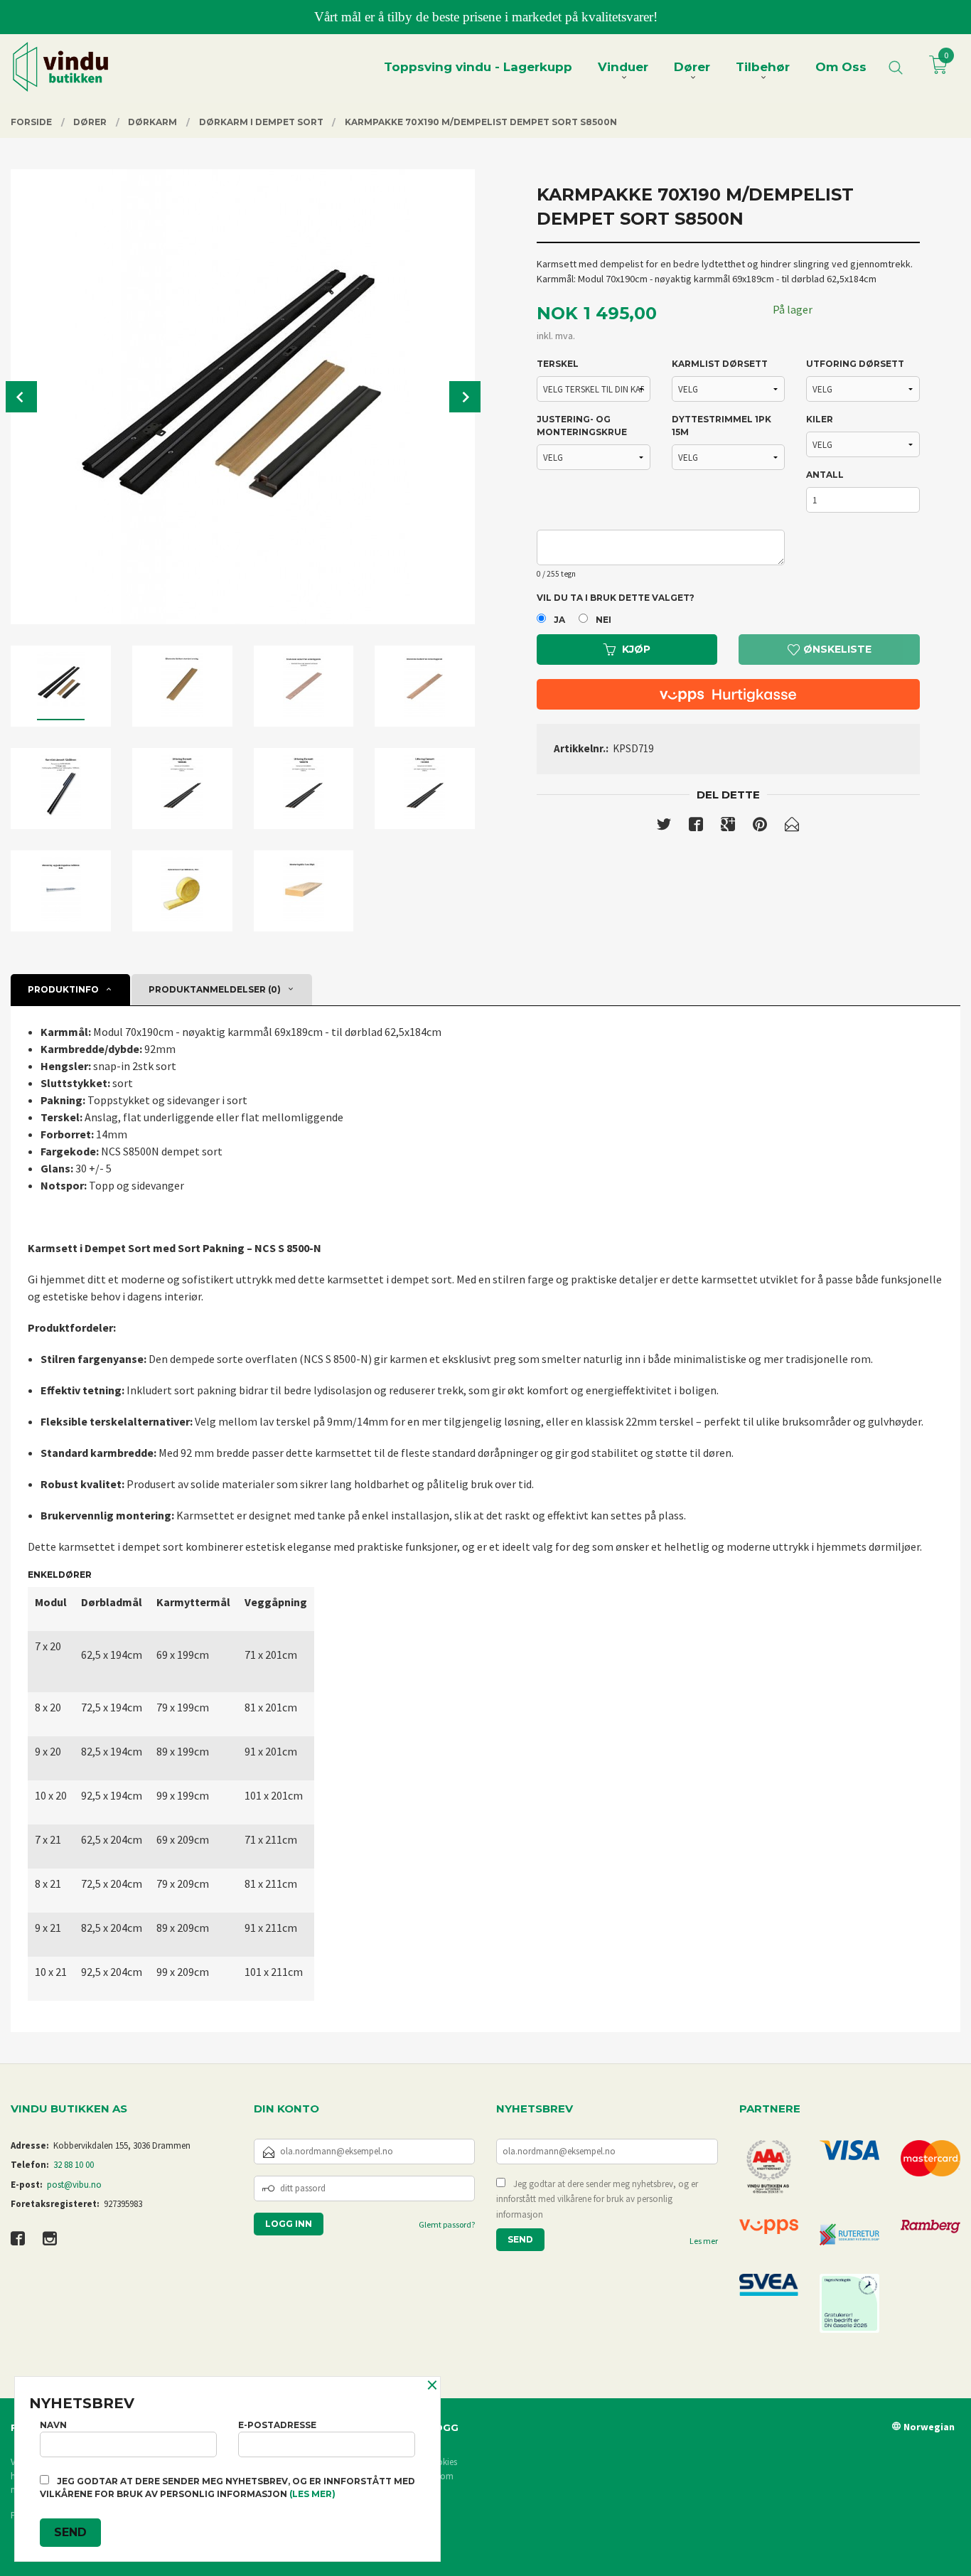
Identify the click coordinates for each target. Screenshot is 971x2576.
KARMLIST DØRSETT (720, 364)
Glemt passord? (447, 2224)
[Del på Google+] (728, 827)
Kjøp (636, 649)
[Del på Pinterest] (760, 827)
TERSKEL (558, 364)
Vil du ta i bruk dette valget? (616, 598)
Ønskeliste (836, 649)
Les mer (704, 2241)
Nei (603, 620)
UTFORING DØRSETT (855, 364)
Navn (53, 2425)
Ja (559, 620)
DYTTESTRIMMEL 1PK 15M (721, 426)
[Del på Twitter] (664, 827)
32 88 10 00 (74, 2165)
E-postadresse (277, 2425)
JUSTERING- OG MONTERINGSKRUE (582, 426)
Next (465, 397)
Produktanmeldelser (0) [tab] (215, 989)
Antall (825, 475)
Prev (21, 397)
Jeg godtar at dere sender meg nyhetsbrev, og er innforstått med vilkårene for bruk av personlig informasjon (597, 2199)
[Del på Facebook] (696, 827)
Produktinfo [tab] (63, 989)
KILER (820, 419)
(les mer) (312, 2494)
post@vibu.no (74, 2185)
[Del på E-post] (792, 827)
